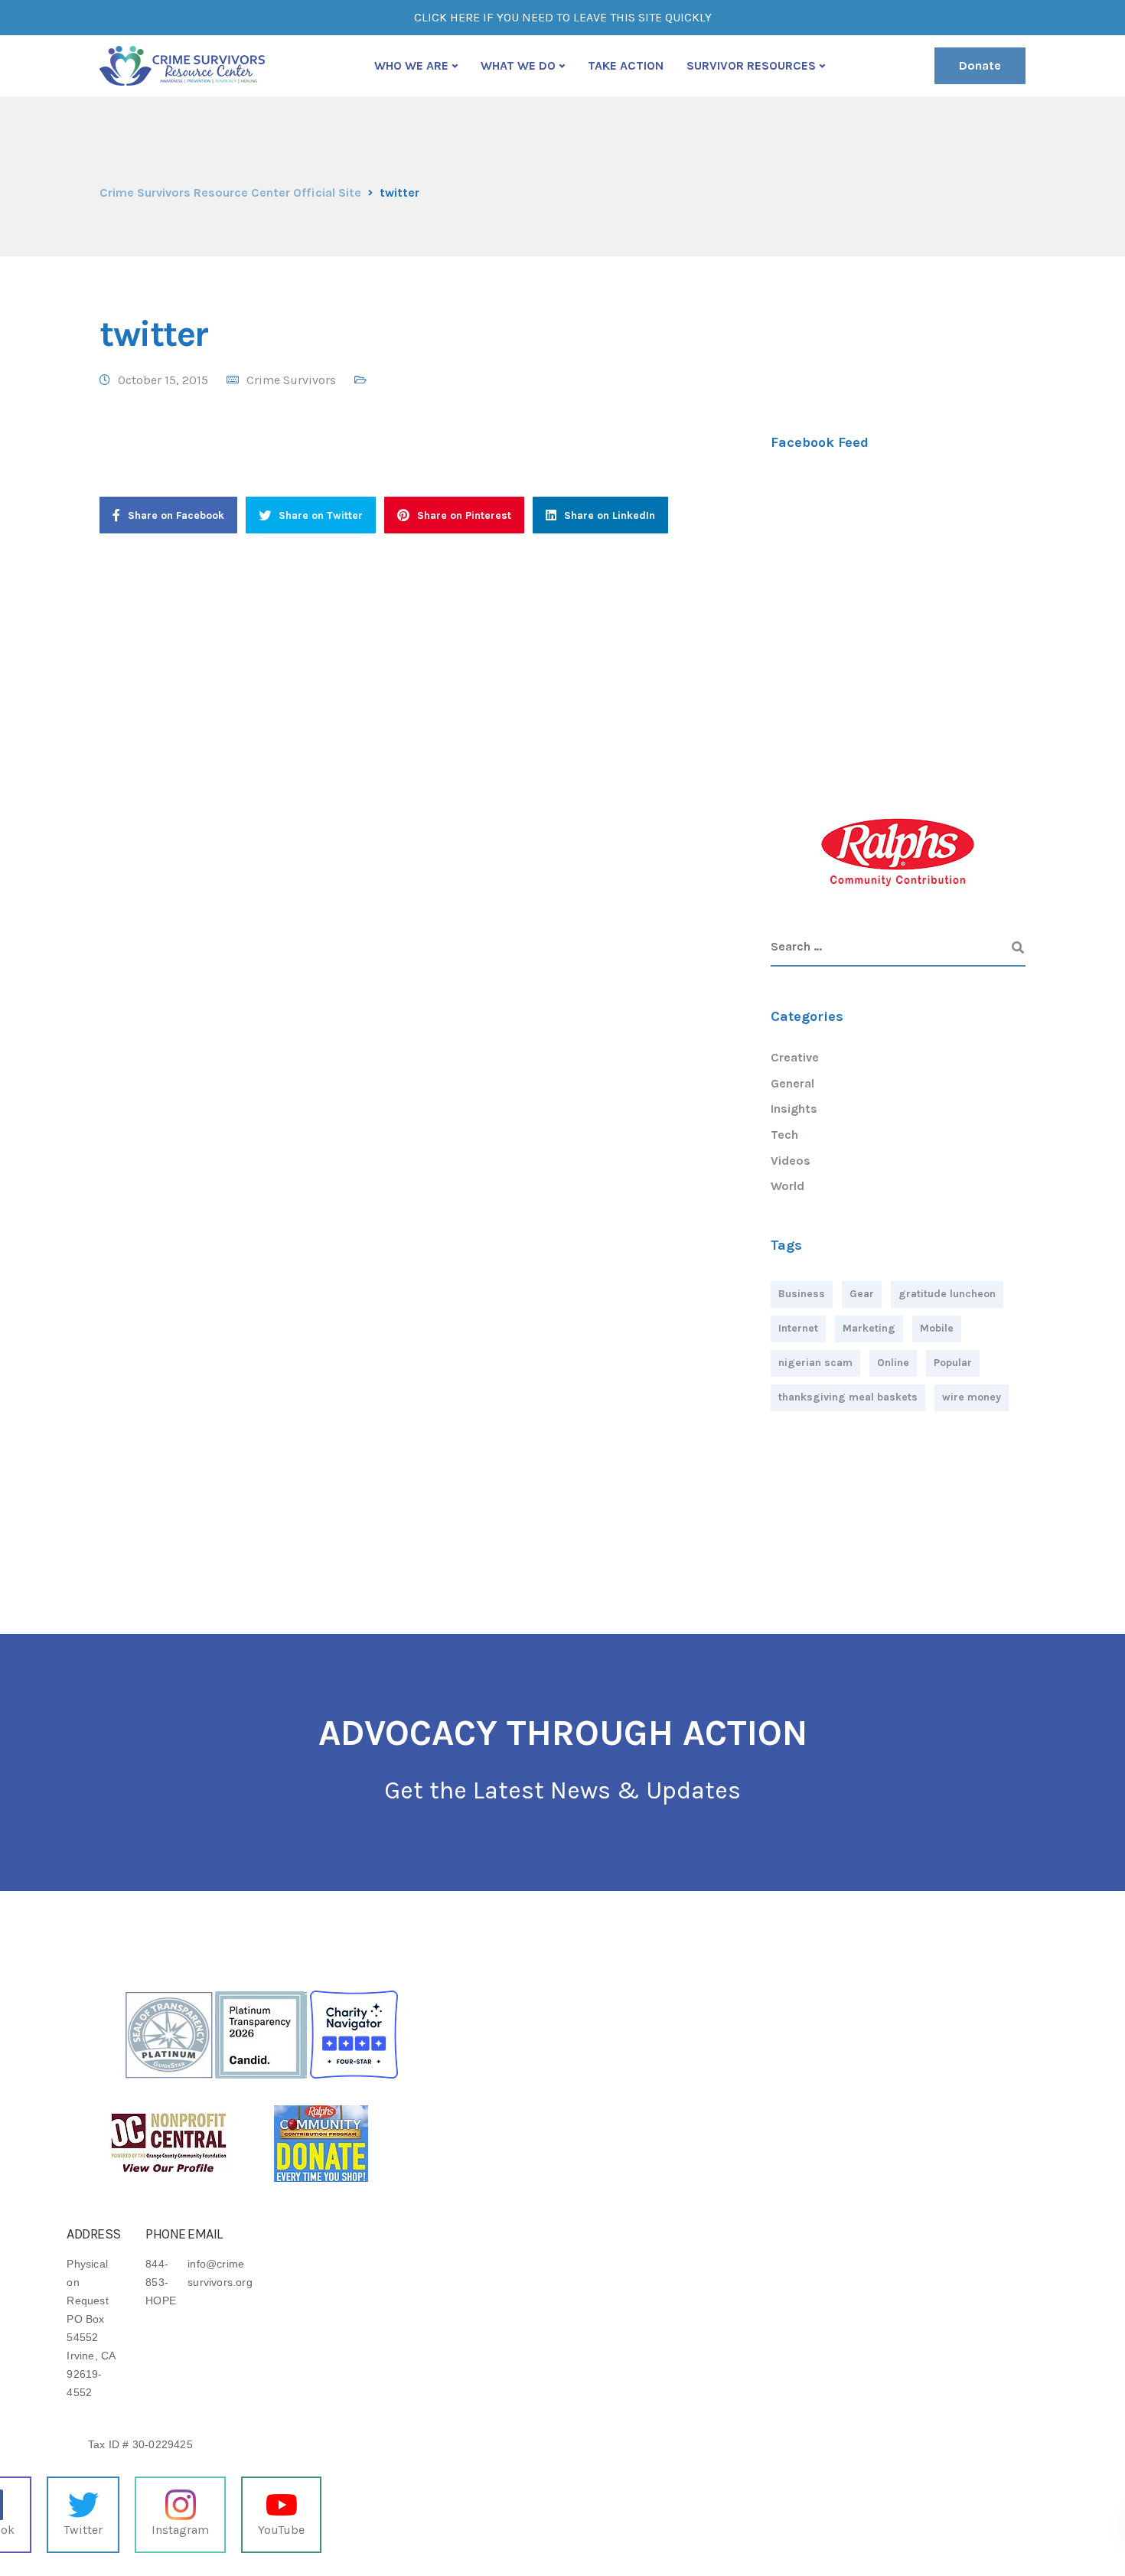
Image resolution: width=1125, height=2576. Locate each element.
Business (802, 1294)
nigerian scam (815, 1363)
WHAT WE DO (518, 65)
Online (893, 1363)
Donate (980, 65)
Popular (953, 1363)
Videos (791, 1161)
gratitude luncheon (947, 1294)
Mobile (937, 1328)
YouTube (281, 2530)
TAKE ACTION (626, 65)
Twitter (83, 2530)
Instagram (180, 2530)
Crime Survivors (291, 380)
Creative (795, 1057)
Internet (798, 1328)
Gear (862, 1294)
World (787, 1186)
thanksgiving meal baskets (848, 1397)
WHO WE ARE (411, 65)
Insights (794, 1109)
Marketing (869, 1328)
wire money (972, 1397)
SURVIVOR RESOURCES (751, 65)
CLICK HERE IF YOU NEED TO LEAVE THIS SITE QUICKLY (563, 17)
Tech (784, 1135)
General (792, 1083)
